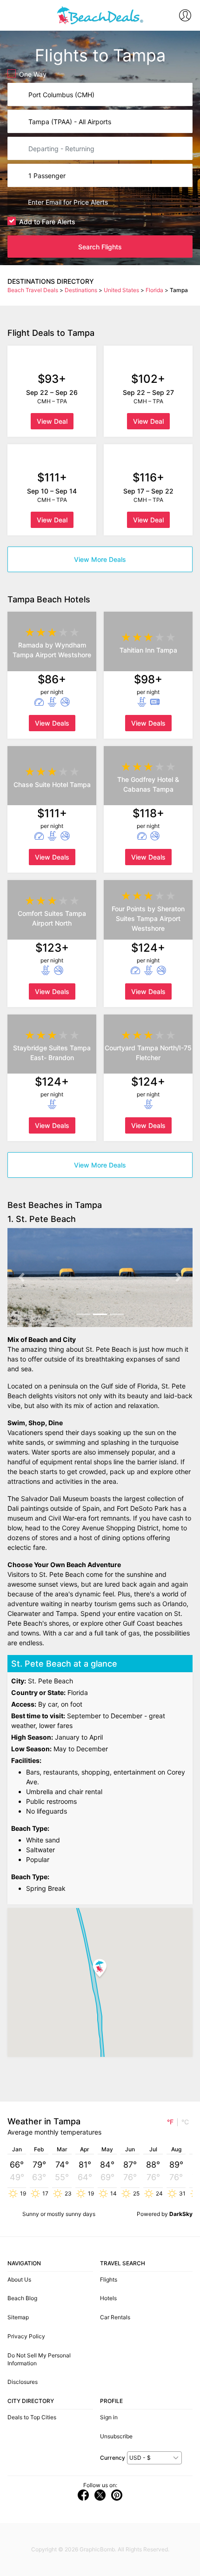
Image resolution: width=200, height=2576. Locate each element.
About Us (19, 2279)
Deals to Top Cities (32, 2417)
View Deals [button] (52, 723)
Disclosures (23, 2382)
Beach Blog (22, 2298)
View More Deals (100, 559)
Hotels (108, 2298)
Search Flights (100, 247)
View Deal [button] (52, 421)
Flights (109, 2279)
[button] (21, 1278)
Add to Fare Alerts (47, 222)
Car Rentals (115, 2317)
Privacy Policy (26, 2336)
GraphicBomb (97, 2549)
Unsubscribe (116, 2436)
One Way (33, 74)
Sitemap (18, 2317)
